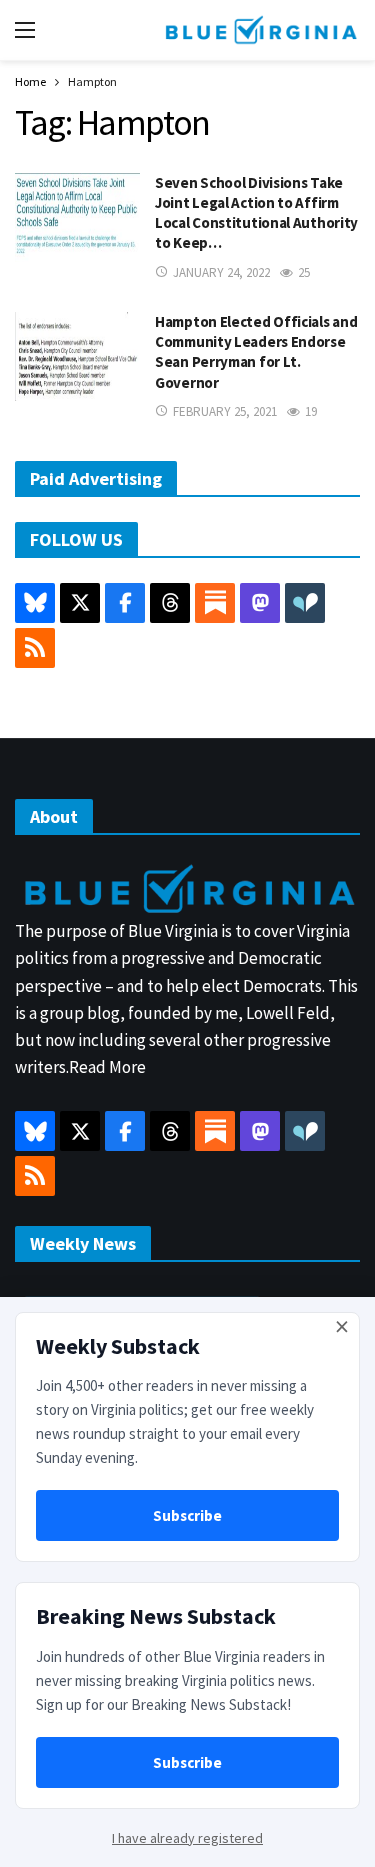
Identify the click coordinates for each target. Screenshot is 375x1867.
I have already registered (187, 1838)
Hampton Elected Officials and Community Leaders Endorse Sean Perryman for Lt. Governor (256, 352)
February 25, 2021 (225, 411)
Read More (107, 1067)
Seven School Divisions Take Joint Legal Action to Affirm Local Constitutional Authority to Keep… (256, 213)
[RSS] (35, 648)
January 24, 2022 (221, 272)
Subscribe (187, 1515)
